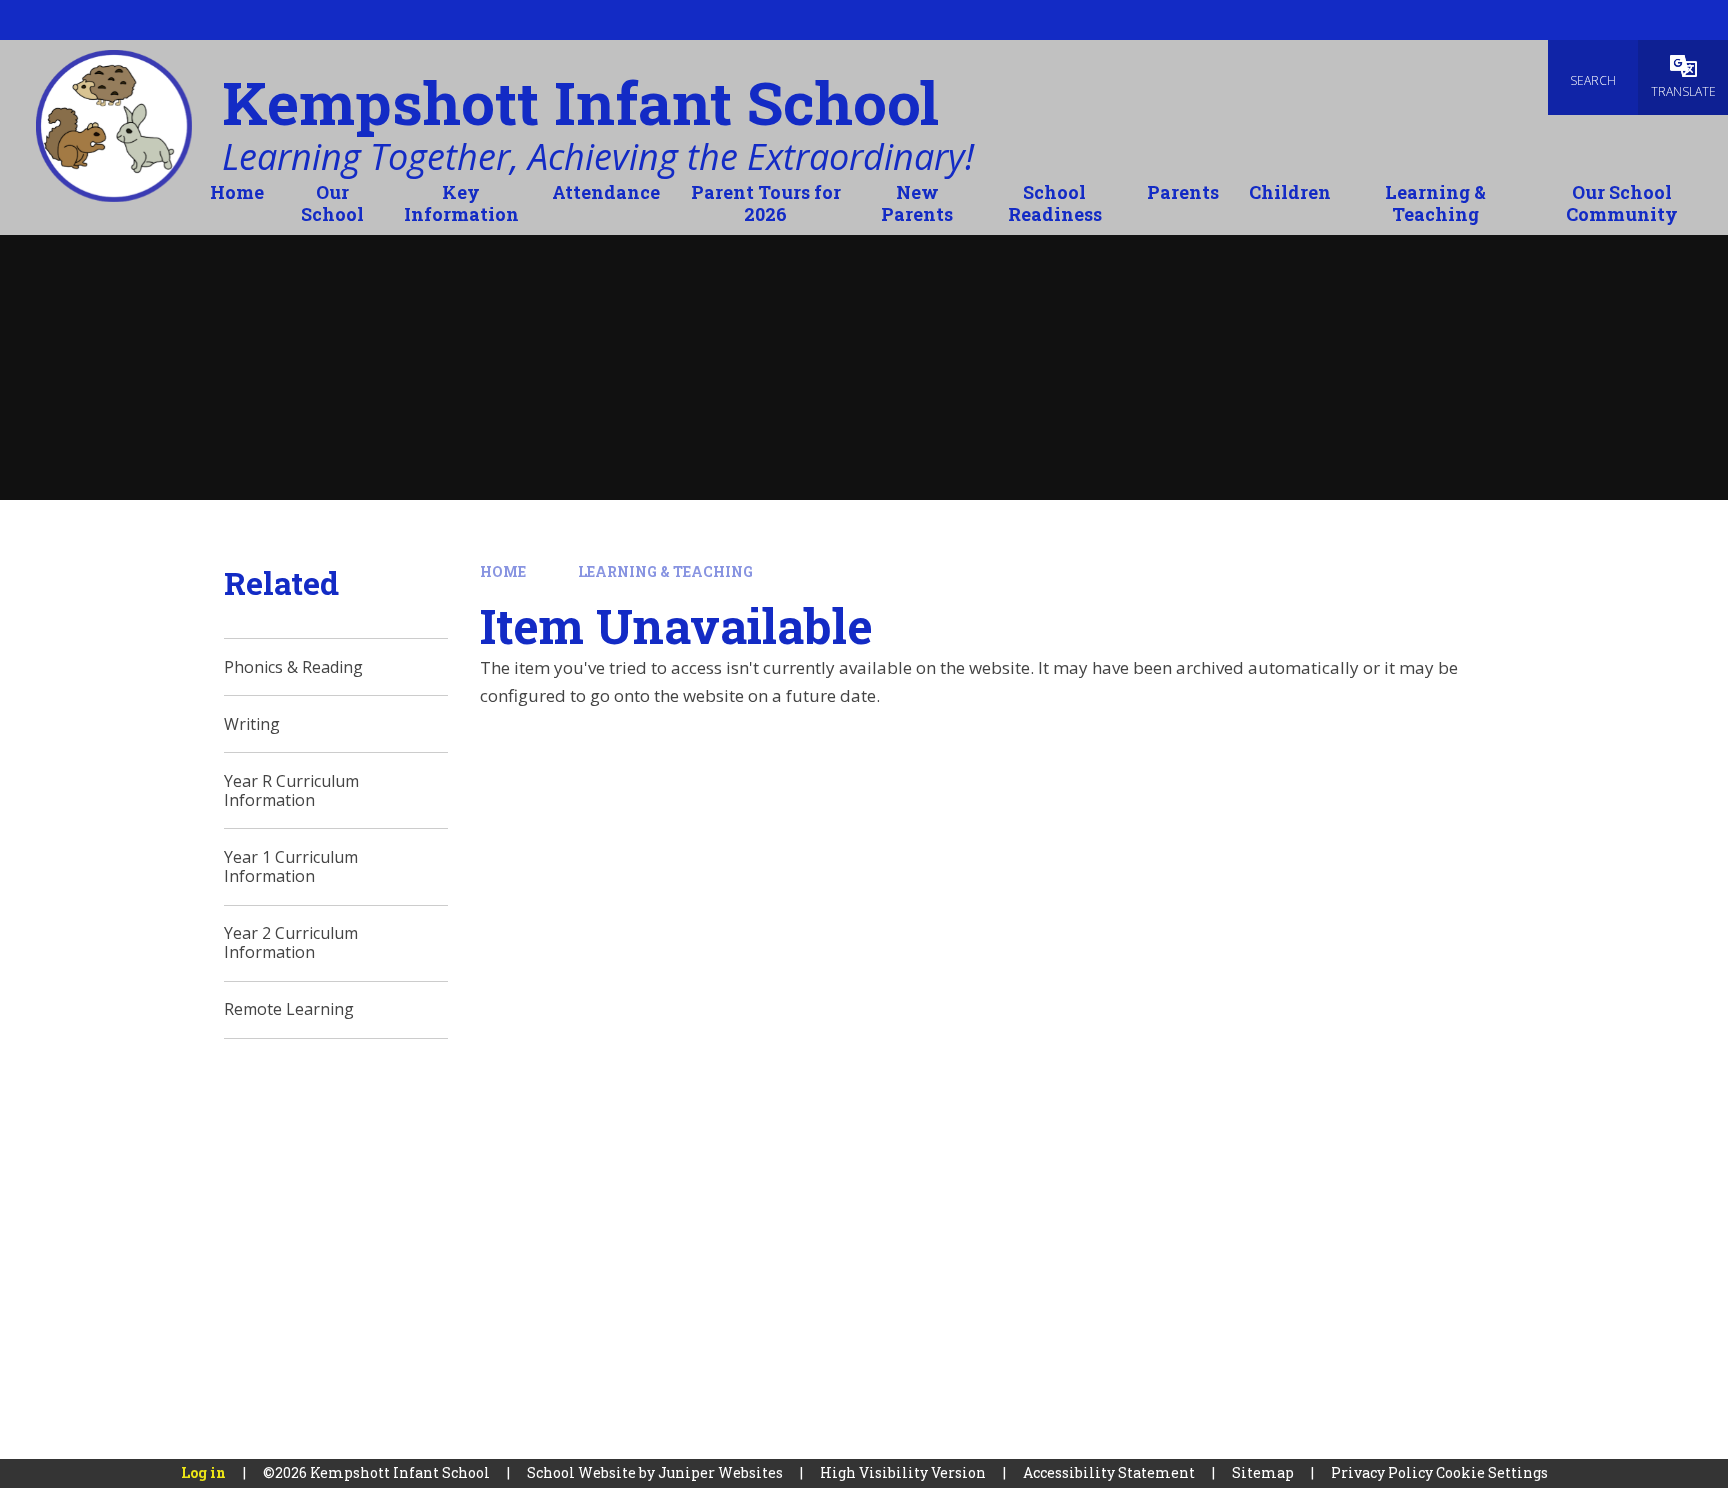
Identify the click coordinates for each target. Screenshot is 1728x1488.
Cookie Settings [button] (1492, 1472)
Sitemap (1263, 1472)
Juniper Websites (720, 1472)
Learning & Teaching (665, 571)
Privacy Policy (1382, 1472)
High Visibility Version (903, 1472)
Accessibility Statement (1109, 1472)
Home (503, 571)
